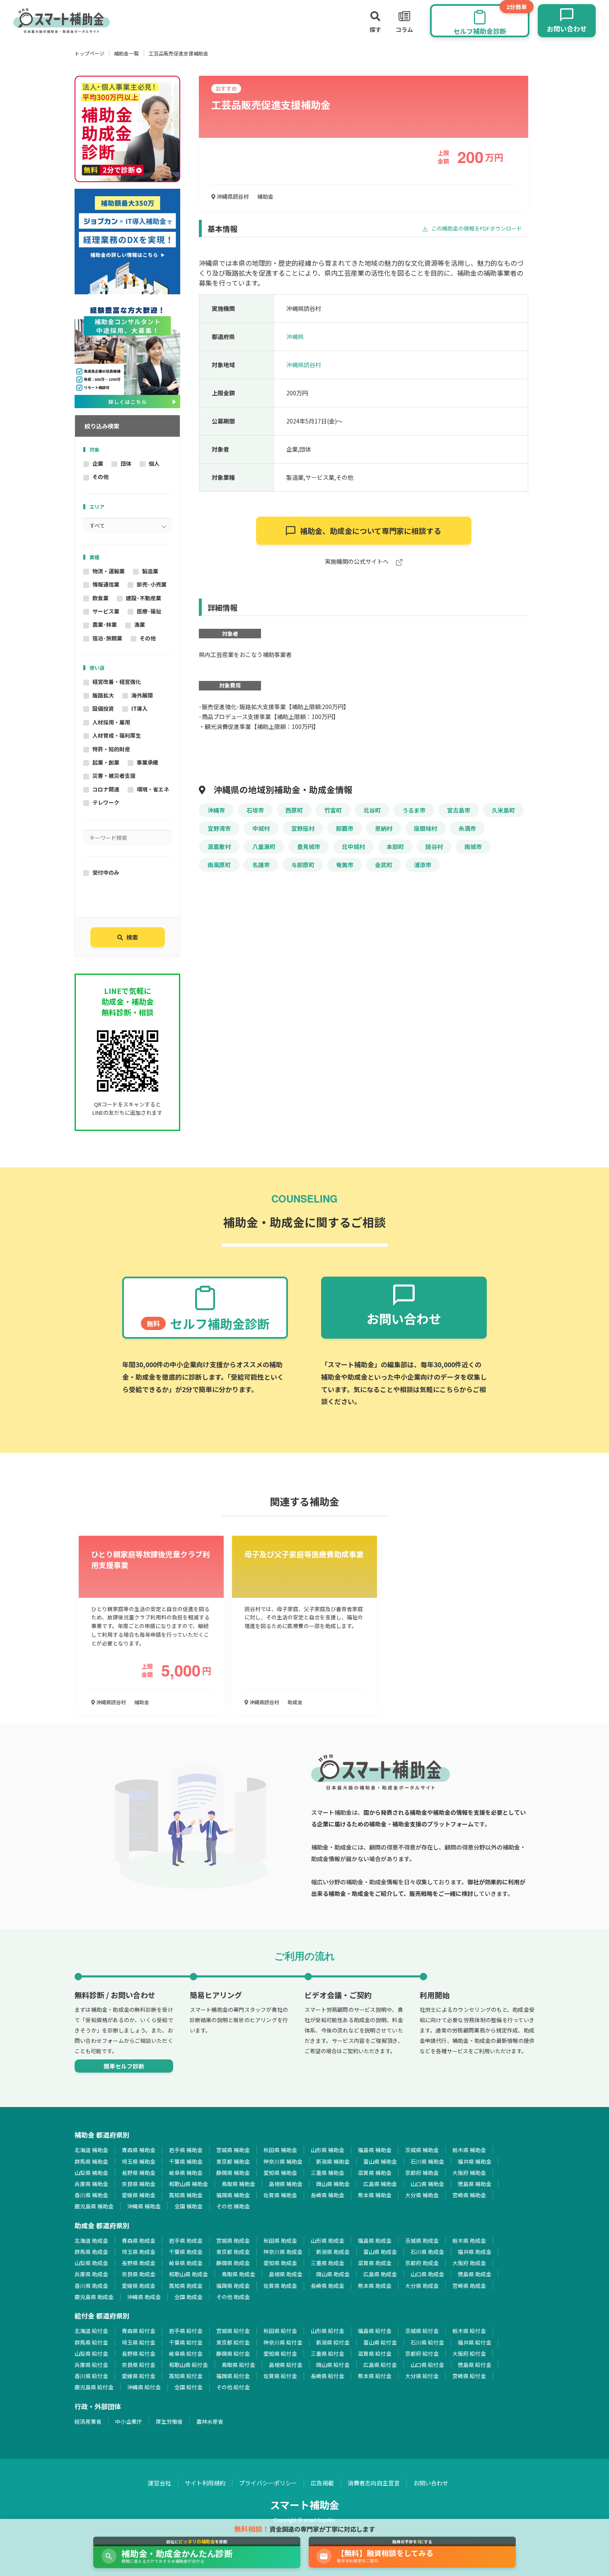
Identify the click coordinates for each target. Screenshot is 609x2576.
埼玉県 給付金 (139, 2342)
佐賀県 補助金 (280, 2195)
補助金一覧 (126, 53)
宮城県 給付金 (233, 2331)
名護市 (261, 865)
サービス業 (106, 611)
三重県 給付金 (327, 2354)
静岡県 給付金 (233, 2354)
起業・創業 (106, 762)
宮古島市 (459, 810)
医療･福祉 (149, 611)
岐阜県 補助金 (186, 2173)
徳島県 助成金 (475, 2274)
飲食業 (100, 598)
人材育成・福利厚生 (117, 735)
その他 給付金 (233, 2387)
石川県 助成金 (427, 2252)
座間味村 (425, 828)
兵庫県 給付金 (91, 2365)
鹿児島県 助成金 (94, 2297)
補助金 (265, 196)
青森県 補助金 (139, 2150)
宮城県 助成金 (233, 2240)
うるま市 (414, 810)
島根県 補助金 (286, 2184)
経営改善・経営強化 (117, 682)
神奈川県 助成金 (283, 2252)
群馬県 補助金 (91, 2161)
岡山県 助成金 (333, 2274)
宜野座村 (303, 828)
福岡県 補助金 (233, 2195)
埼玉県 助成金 (139, 2252)
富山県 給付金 (380, 2342)
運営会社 (159, 2483)
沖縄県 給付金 (144, 2387)
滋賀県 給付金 (375, 2354)
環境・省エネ (153, 789)
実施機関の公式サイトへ (357, 562)
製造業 (150, 571)
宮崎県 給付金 (469, 2376)
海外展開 (142, 695)
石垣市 (255, 810)
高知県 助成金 (186, 2286)
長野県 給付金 (139, 2354)
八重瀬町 (264, 847)
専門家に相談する (371, 531)
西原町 (294, 810)
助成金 (295, 1702)
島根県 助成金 (286, 2274)
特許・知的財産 (111, 749)
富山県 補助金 (380, 2161)
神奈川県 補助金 (283, 2161)
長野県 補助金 (139, 2173)
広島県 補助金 (380, 2184)
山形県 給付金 (327, 2331)
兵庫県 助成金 (91, 2274)
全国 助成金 (188, 2297)
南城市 (473, 847)
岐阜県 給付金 (186, 2354)
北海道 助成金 (91, 2240)
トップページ (89, 53)
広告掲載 (322, 2483)
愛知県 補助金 (280, 2173)
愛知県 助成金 (280, 2263)
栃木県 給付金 (469, 2331)
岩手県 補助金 (186, 2150)
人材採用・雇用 (111, 722)
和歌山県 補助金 (188, 2184)
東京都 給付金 (233, 2342)
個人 (154, 463)
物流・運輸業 (109, 571)
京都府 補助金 (422, 2173)
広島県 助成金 (380, 2274)
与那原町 (303, 865)
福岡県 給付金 (233, 2376)
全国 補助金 (188, 2206)
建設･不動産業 (144, 598)
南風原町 (219, 865)
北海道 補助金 (91, 2150)
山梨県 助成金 (91, 2263)
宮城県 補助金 (233, 2150)
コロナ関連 (106, 789)
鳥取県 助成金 (238, 2274)
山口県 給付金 (427, 2365)
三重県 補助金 (327, 2173)
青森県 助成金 (139, 2240)
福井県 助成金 (475, 2252)
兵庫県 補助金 (91, 2184)
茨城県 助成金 (422, 2240)
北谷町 (372, 810)
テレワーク (106, 802)
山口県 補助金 (427, 2184)
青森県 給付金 (139, 2331)
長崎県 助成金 (327, 2286)
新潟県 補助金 (333, 2161)
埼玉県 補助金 (139, 2161)
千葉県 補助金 (186, 2161)
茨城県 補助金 (422, 2150)
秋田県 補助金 (280, 2150)
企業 (98, 463)
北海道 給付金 (91, 2331)
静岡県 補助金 (233, 2173)
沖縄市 (216, 810)
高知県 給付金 (186, 2376)
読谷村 (434, 847)
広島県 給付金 (380, 2365)
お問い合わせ (431, 2483)
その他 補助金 (233, 2206)
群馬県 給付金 (91, 2342)
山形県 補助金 (327, 2150)
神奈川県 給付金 (283, 2342)
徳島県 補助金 (475, 2184)
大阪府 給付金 (469, 2354)
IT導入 (139, 708)
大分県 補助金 (422, 2195)
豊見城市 (309, 847)
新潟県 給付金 (333, 2342)
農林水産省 (210, 2421)
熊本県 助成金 (375, 2286)
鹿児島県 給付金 (94, 2387)
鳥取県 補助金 (238, 2184)
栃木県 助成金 (469, 2240)
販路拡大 (103, 695)
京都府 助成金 (422, 2263)
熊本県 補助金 (375, 2195)
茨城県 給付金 (422, 2331)
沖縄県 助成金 (144, 2297)
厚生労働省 (169, 2421)
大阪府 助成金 (469, 2263)
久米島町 (503, 810)
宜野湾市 (219, 828)
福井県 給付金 (475, 2342)
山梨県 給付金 (91, 2354)
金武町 (384, 865)
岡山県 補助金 (333, 2184)
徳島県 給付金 (475, 2365)
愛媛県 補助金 (139, 2195)
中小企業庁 (129, 2421)
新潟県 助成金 (333, 2252)
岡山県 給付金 (333, 2365)
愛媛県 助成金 (139, 2286)
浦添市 (423, 865)
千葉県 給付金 (186, 2342)
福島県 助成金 (375, 2240)
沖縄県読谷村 (232, 196)
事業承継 (147, 762)
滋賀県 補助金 (375, 2173)
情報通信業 (106, 584)
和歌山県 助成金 (188, 2274)
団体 (126, 463)
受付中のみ (106, 872)
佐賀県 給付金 (280, 2376)
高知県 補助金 (186, 2195)
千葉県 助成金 (186, 2252)
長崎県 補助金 (327, 2195)
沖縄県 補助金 (144, 2206)
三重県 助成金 (327, 2263)
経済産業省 (88, 2421)
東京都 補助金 (233, 2161)
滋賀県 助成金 (375, 2263)
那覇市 (345, 828)
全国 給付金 (188, 2387)
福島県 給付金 (375, 2331)
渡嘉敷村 (219, 847)
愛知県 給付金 (280, 2354)
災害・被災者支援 (114, 776)
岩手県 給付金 (186, 2331)
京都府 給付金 (422, 2354)
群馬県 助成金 (91, 2252)
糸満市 (467, 828)
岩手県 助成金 (186, 2240)
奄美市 (345, 865)
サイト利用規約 (205, 2483)
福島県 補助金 (375, 2150)
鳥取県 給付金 (238, 2365)
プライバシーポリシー (268, 2483)
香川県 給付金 (91, 2376)
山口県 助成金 (427, 2274)
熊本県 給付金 (375, 2376)
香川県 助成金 (91, 2286)
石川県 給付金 (427, 2342)
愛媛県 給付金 (139, 2376)
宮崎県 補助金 (469, 2195)
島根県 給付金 (286, 2365)
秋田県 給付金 (280, 2331)
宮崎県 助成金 (469, 2286)
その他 (100, 477)
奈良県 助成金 (139, 2274)
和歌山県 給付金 (188, 2365)
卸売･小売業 (152, 584)
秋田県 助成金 (280, 2240)
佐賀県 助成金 (280, 2286)
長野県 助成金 (139, 2263)
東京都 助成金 (233, 2252)
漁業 (140, 624)
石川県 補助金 (427, 2161)
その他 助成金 (233, 2297)
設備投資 (103, 708)
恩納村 (384, 828)
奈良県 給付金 (139, 2365)
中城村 (261, 828)
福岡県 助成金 (233, 2286)
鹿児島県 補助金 (94, 2206)
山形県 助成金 (327, 2240)
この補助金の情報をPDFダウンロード (476, 228)
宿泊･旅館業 (107, 638)
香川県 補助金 (91, 2195)
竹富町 (333, 810)
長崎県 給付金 (327, 2376)
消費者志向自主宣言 (374, 2483)
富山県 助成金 (380, 2252)
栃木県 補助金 (469, 2150)
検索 (132, 937)
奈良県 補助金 (139, 2184)
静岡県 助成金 (233, 2263)
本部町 (395, 847)
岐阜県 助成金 (186, 2263)
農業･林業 (105, 624)
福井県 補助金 (475, 2161)
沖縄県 (295, 337)
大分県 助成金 (422, 2286)
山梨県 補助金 (91, 2173)
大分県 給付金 (422, 2376)
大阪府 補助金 (469, 2173)
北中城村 (353, 847)
